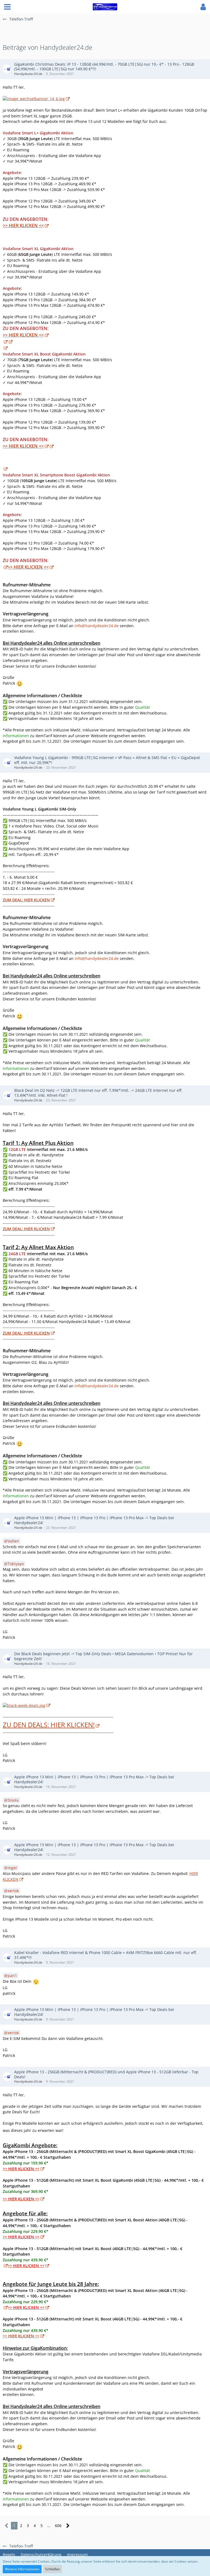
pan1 (12, 1976)
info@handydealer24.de (97, 626)
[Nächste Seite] (68, 2526)
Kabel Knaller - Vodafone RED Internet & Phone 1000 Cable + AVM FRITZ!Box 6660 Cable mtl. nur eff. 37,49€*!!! (106, 1955)
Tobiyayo (16, 1564)
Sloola (13, 1800)
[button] (7, 7)
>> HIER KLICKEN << (23, 225)
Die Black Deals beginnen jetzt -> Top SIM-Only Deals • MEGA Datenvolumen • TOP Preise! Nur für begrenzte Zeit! (103, 1656)
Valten (13, 1541)
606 (58, 2526)
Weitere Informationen (22, 2569)
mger (12, 1868)
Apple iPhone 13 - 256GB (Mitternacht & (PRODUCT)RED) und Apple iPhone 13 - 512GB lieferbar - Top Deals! (106, 2074)
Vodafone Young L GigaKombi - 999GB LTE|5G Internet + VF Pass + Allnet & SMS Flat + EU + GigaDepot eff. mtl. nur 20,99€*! (107, 760)
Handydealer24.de (28, 74)
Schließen (52, 2569)
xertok (13, 1891)
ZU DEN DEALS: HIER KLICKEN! (49, 1725)
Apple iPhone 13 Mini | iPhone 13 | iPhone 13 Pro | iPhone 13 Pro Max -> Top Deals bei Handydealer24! (94, 1520)
